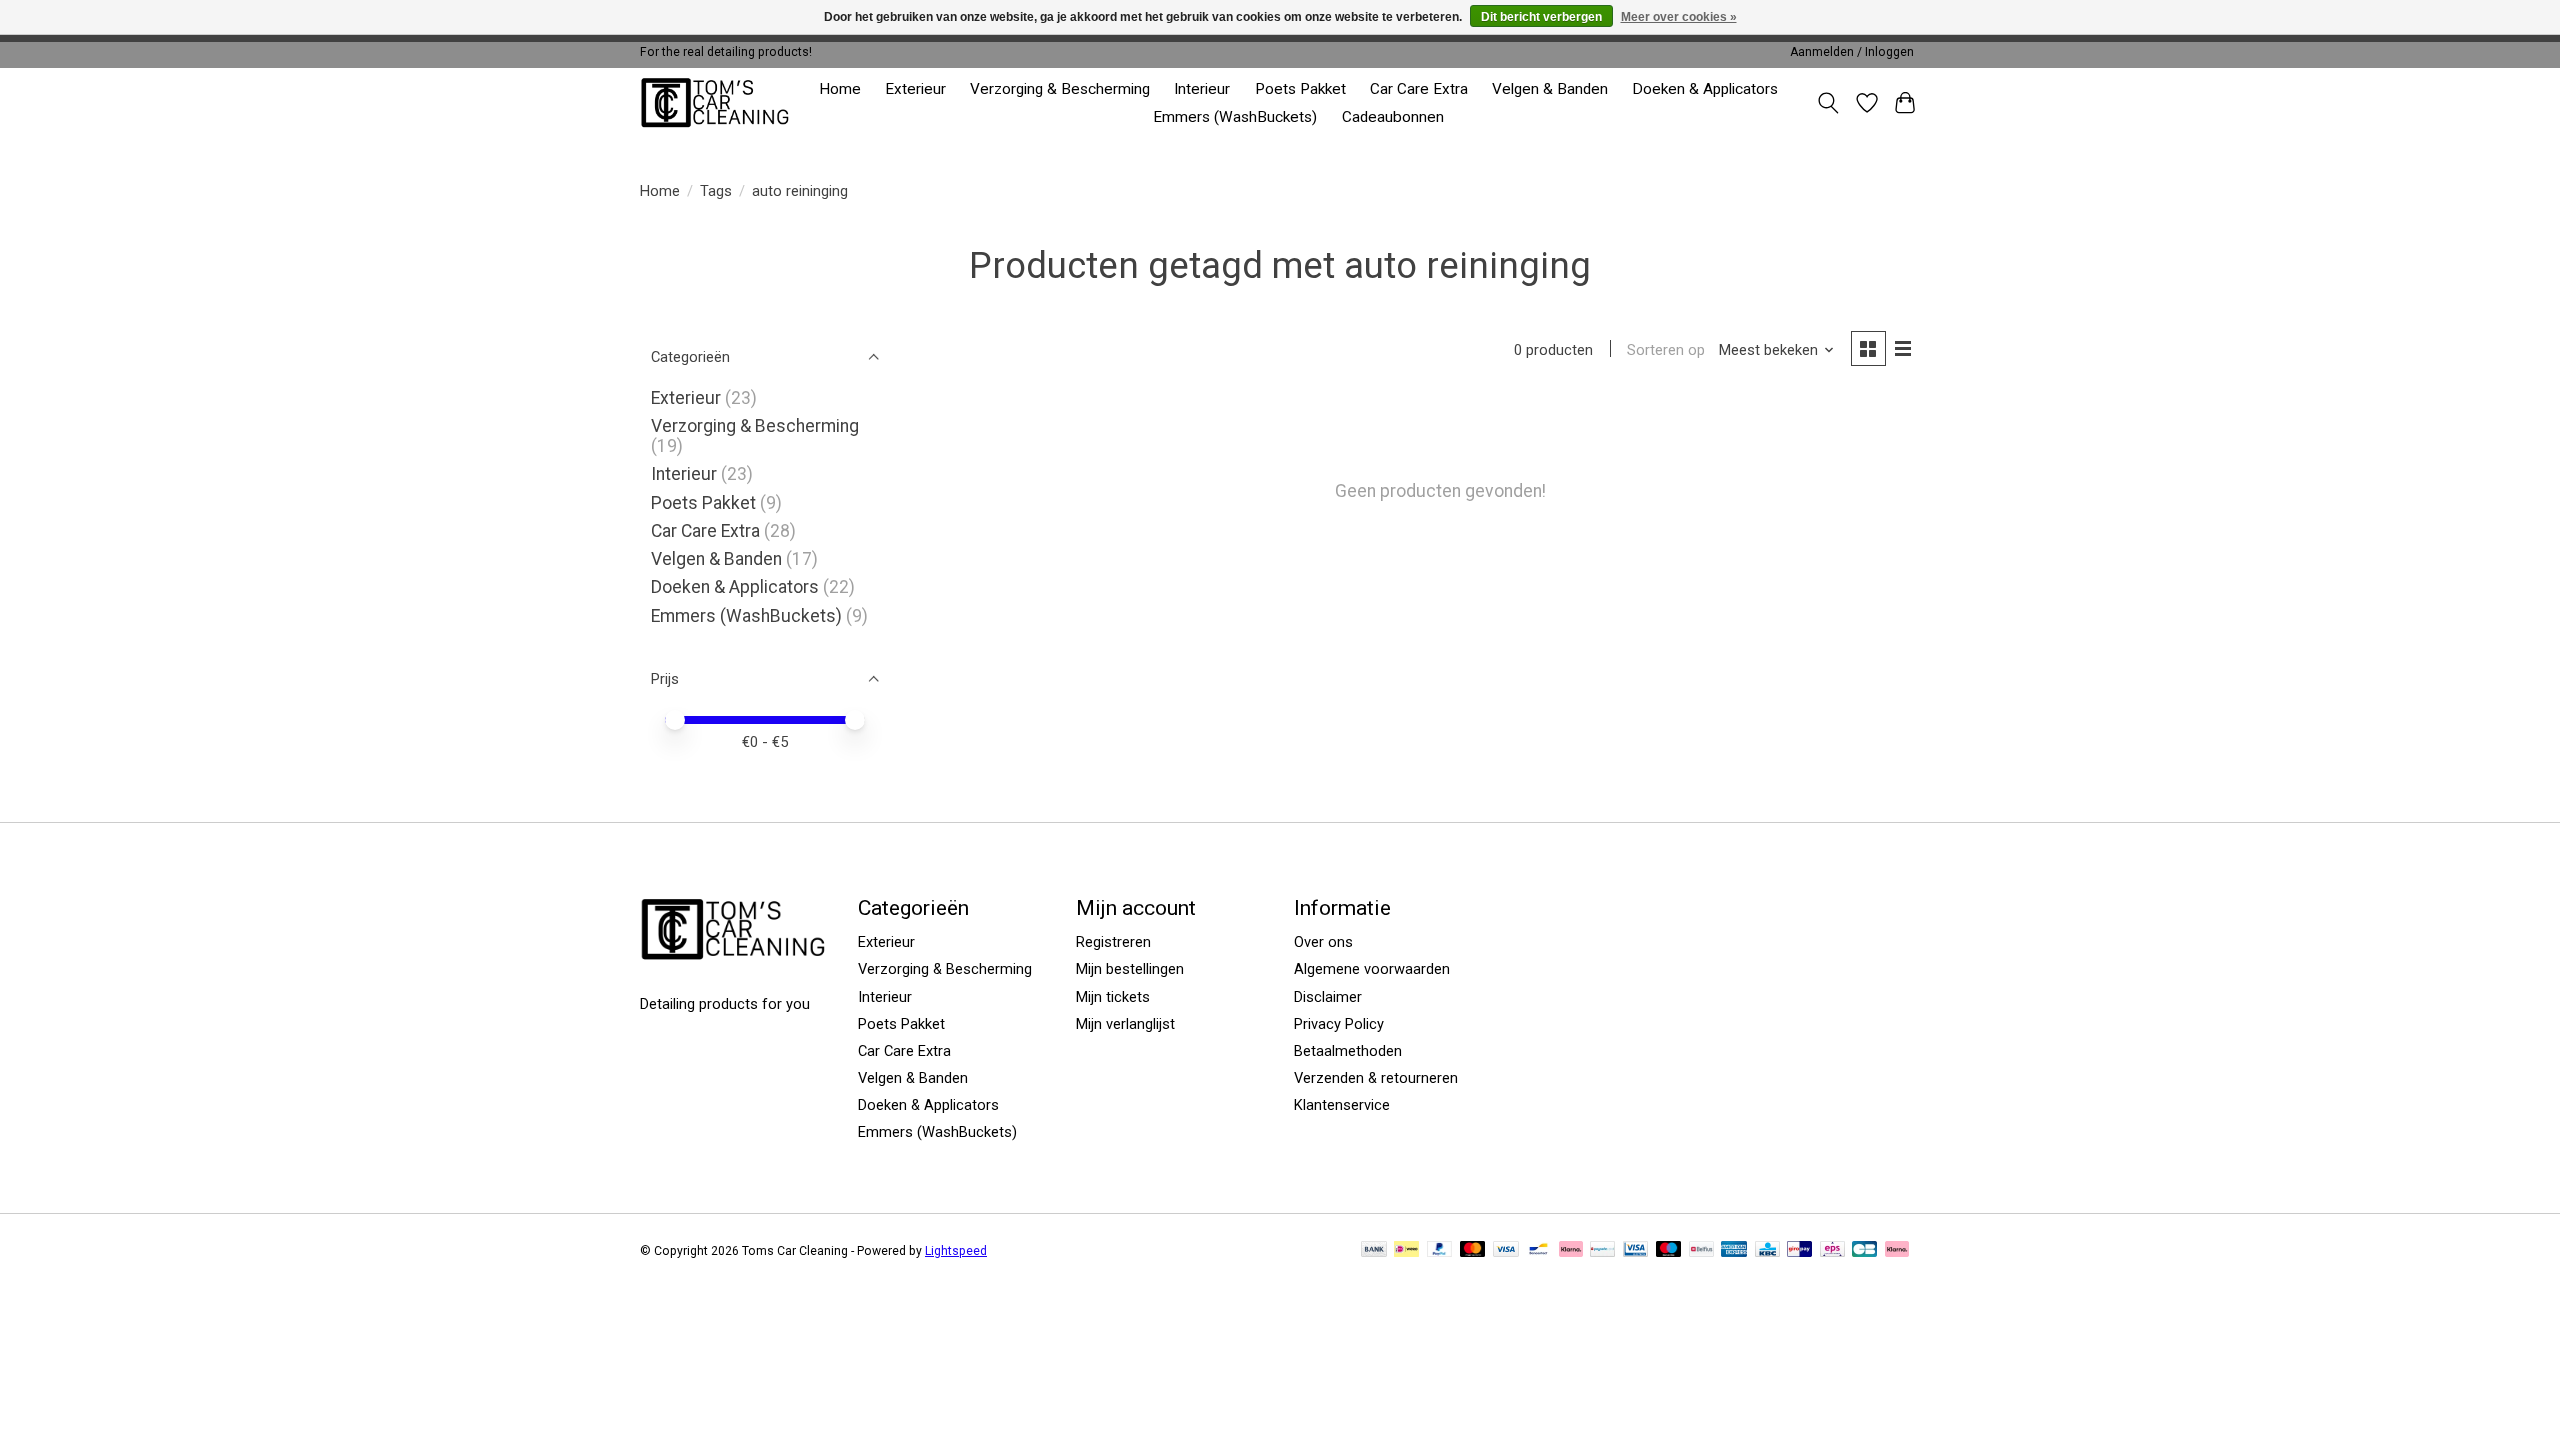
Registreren (1113, 942)
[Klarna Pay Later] (1897, 1250)
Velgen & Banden (1550, 89)
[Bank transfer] (1374, 1250)
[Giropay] (1799, 1250)
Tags (716, 191)
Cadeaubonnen (1393, 117)
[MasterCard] (1473, 1250)
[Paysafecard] (1602, 1250)
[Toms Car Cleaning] (716, 102)
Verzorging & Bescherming (1060, 89)
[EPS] (1832, 1250)
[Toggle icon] (1828, 103)
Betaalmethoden (1348, 1051)
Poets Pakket (1300, 89)
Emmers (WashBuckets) (1235, 117)
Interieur (1202, 89)
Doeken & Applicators (1705, 89)
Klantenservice (1342, 1105)
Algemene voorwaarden (1372, 969)
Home (840, 89)
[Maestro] (1669, 1250)
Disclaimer (1328, 997)
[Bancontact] (1538, 1250)
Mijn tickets (1113, 997)
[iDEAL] (1406, 1250)
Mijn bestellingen (1130, 969)
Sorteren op (1666, 350)
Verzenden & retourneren (1376, 1078)
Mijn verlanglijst (1125, 1024)
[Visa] (1506, 1250)
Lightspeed (956, 1251)
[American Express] (1734, 1250)
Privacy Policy (1339, 1024)
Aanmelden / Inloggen (1852, 52)
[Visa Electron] (1635, 1250)
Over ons (1323, 942)
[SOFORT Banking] (1571, 1250)
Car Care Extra (1419, 89)
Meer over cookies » (1679, 17)
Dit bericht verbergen (1541, 17)
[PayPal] (1440, 1250)
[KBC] (1767, 1250)
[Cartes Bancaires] (1864, 1250)
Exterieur (915, 89)
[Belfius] (1701, 1250)
